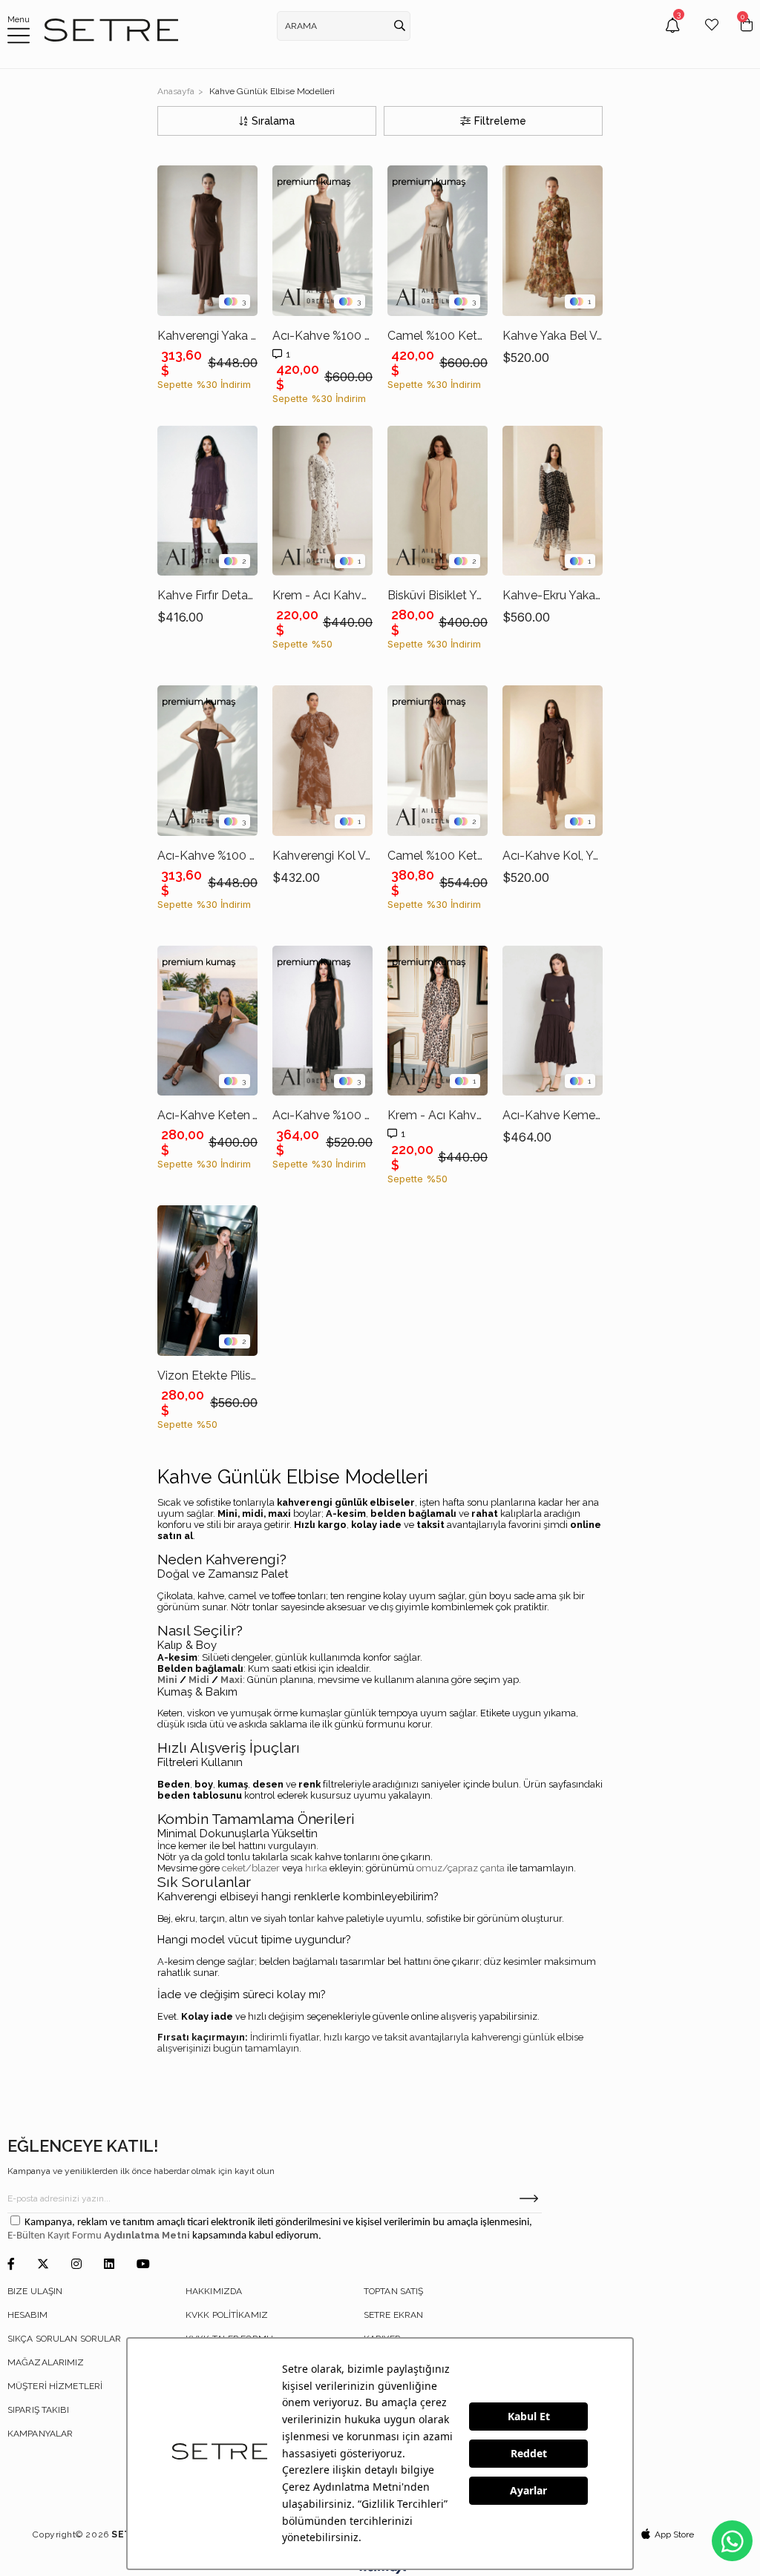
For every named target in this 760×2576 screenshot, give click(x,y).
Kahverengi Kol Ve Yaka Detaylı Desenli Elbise (322, 856)
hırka (316, 1868)
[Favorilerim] (712, 36)
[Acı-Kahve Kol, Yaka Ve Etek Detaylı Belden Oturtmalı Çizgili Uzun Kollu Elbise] (553, 761)
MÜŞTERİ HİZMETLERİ (55, 2386)
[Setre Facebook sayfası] (11, 2265)
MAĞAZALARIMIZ (46, 2362)
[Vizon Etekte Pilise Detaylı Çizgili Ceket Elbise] (207, 1281)
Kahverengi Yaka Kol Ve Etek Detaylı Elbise (207, 336)
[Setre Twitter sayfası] (43, 2265)
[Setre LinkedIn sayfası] (109, 2265)
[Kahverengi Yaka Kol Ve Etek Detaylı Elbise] (207, 241)
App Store (674, 2534)
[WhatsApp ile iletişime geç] (732, 2541)
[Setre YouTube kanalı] (143, 2265)
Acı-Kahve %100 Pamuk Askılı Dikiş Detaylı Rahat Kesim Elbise (207, 856)
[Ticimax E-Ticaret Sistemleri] (380, 2570)
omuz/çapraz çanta (461, 1868)
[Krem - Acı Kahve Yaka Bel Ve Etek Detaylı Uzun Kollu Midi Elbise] (322, 501)
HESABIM (27, 2315)
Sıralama (273, 121)
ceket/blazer (251, 1868)
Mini (167, 1680)
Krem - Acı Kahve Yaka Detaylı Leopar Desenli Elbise (438, 1115)
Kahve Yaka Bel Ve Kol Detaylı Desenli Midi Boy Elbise (553, 336)
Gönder (529, 2198)
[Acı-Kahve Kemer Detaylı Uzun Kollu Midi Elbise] (553, 1021)
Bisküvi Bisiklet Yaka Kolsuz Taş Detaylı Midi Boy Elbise (438, 595)
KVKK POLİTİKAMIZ (227, 2315)
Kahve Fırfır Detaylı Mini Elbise (207, 595)
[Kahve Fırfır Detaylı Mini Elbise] (207, 501)
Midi (199, 1680)
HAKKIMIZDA (214, 2291)
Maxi (232, 1680)
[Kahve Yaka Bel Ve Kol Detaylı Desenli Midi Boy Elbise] (553, 241)
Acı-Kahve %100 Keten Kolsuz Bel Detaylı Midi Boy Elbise (322, 1115)
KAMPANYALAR (40, 2434)
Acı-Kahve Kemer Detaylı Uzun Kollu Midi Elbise (553, 1115)
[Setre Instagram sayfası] (76, 2265)
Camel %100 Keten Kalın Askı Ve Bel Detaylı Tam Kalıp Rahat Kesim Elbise (438, 336)
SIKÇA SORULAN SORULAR (65, 2339)
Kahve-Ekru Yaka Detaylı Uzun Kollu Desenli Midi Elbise (553, 595)
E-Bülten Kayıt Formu (56, 2236)
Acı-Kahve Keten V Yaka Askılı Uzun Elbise (207, 1115)
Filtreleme (500, 121)
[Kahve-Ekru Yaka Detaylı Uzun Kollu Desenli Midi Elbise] (553, 501)
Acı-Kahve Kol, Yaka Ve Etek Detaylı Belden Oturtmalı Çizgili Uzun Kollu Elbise (553, 856)
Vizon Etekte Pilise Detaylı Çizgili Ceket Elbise (207, 1376)
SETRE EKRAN (393, 2315)
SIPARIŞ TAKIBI (38, 2410)
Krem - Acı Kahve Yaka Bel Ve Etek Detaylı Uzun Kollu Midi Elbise (322, 595)
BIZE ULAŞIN (35, 2291)
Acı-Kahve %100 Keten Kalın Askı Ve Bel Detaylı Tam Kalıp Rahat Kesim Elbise (322, 336)
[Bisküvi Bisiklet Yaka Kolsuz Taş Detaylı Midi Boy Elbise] (438, 501)
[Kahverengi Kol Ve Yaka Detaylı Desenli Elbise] (322, 761)
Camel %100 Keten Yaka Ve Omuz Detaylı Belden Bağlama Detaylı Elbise (438, 856)
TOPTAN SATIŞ (393, 2291)
